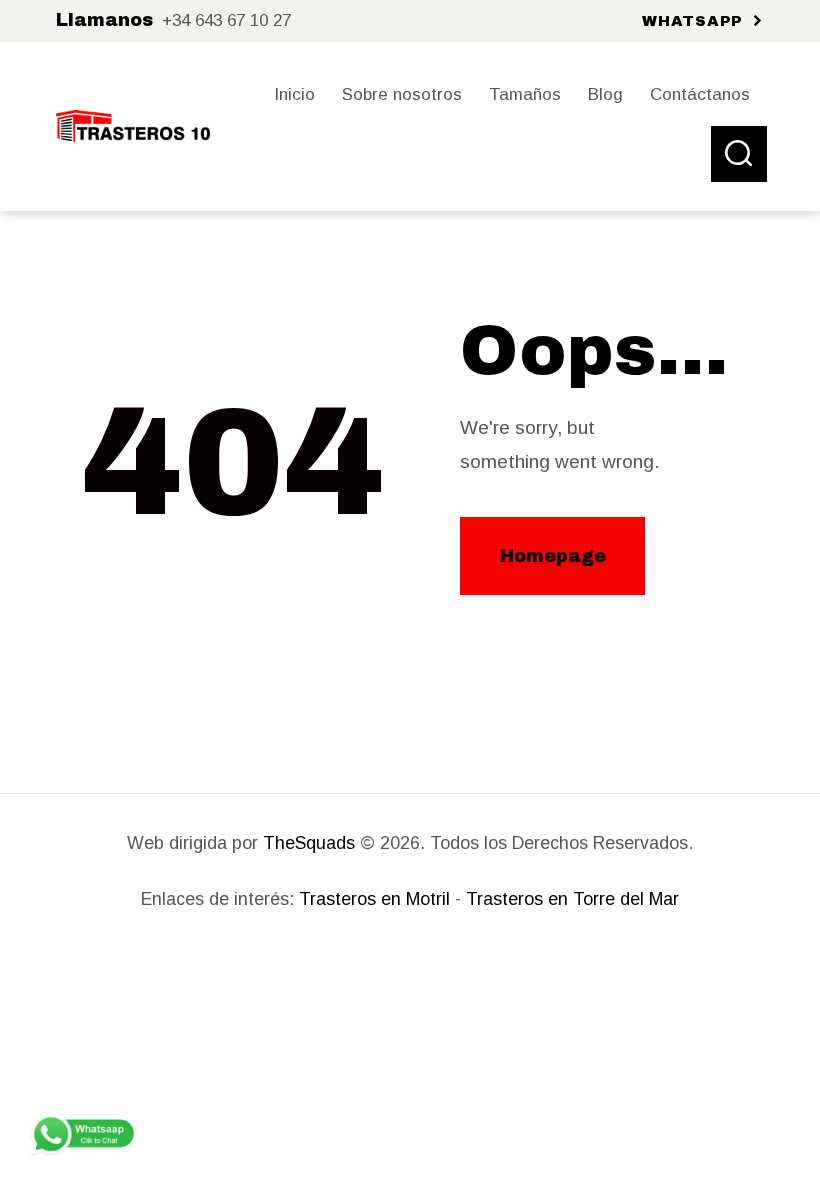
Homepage (553, 556)
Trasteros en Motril (374, 899)
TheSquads (309, 843)
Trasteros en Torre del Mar (572, 899)
